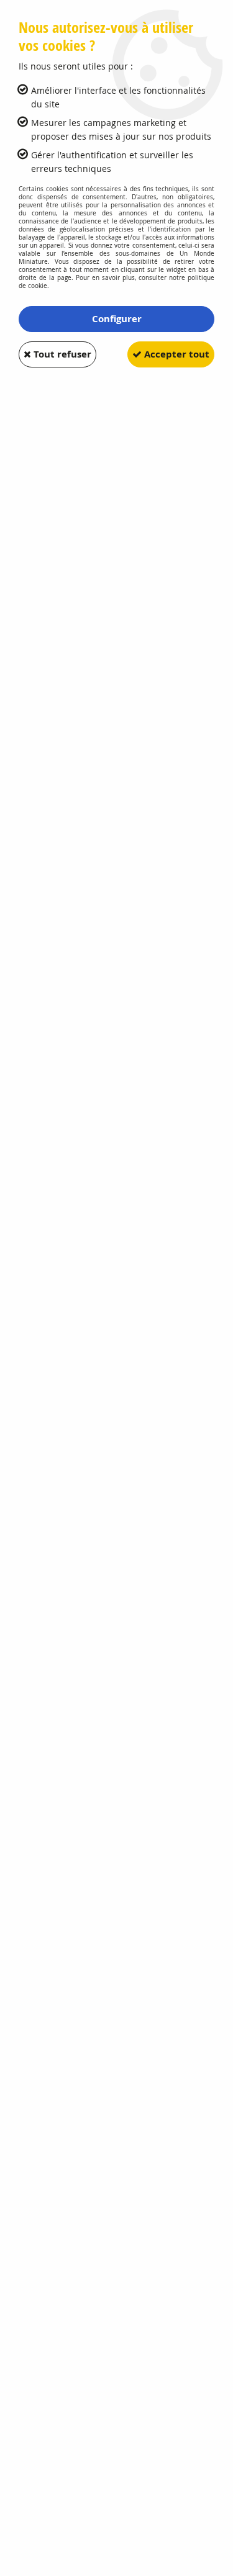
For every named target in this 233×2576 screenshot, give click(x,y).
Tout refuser (61, 354)
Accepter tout (176, 354)
